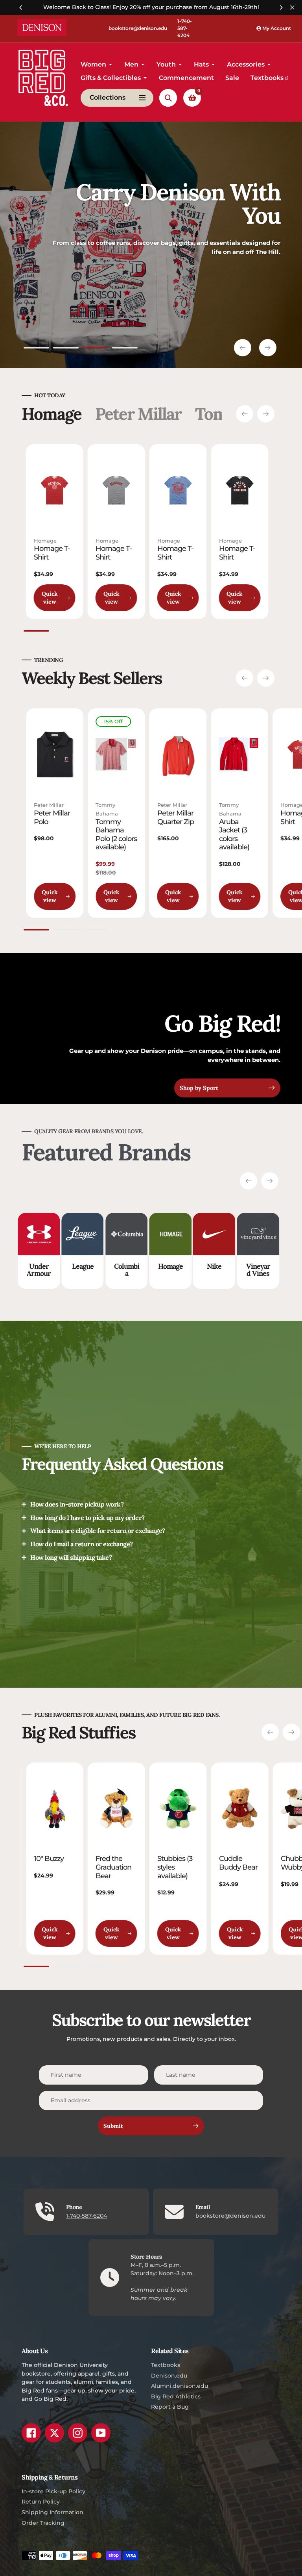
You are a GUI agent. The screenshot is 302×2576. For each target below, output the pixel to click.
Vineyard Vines (148, 1270)
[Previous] (21, 7)
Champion (235, 1270)
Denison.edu (169, 2376)
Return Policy (41, 2502)
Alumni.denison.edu (180, 2386)
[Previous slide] (243, 348)
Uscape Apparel (192, 1270)
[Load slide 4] (125, 349)
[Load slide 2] (66, 349)
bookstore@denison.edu (138, 28)
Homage (45, 541)
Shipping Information (52, 2512)
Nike (104, 1266)
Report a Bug (170, 2407)
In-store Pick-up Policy (53, 2491)
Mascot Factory (279, 1270)
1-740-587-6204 (185, 28)
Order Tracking (43, 2523)
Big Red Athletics (176, 2396)
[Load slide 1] (36, 349)
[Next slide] (268, 348)
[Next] (281, 7)
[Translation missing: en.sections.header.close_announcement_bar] (292, 7)
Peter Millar (49, 805)
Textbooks (166, 2365)
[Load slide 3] (95, 349)
